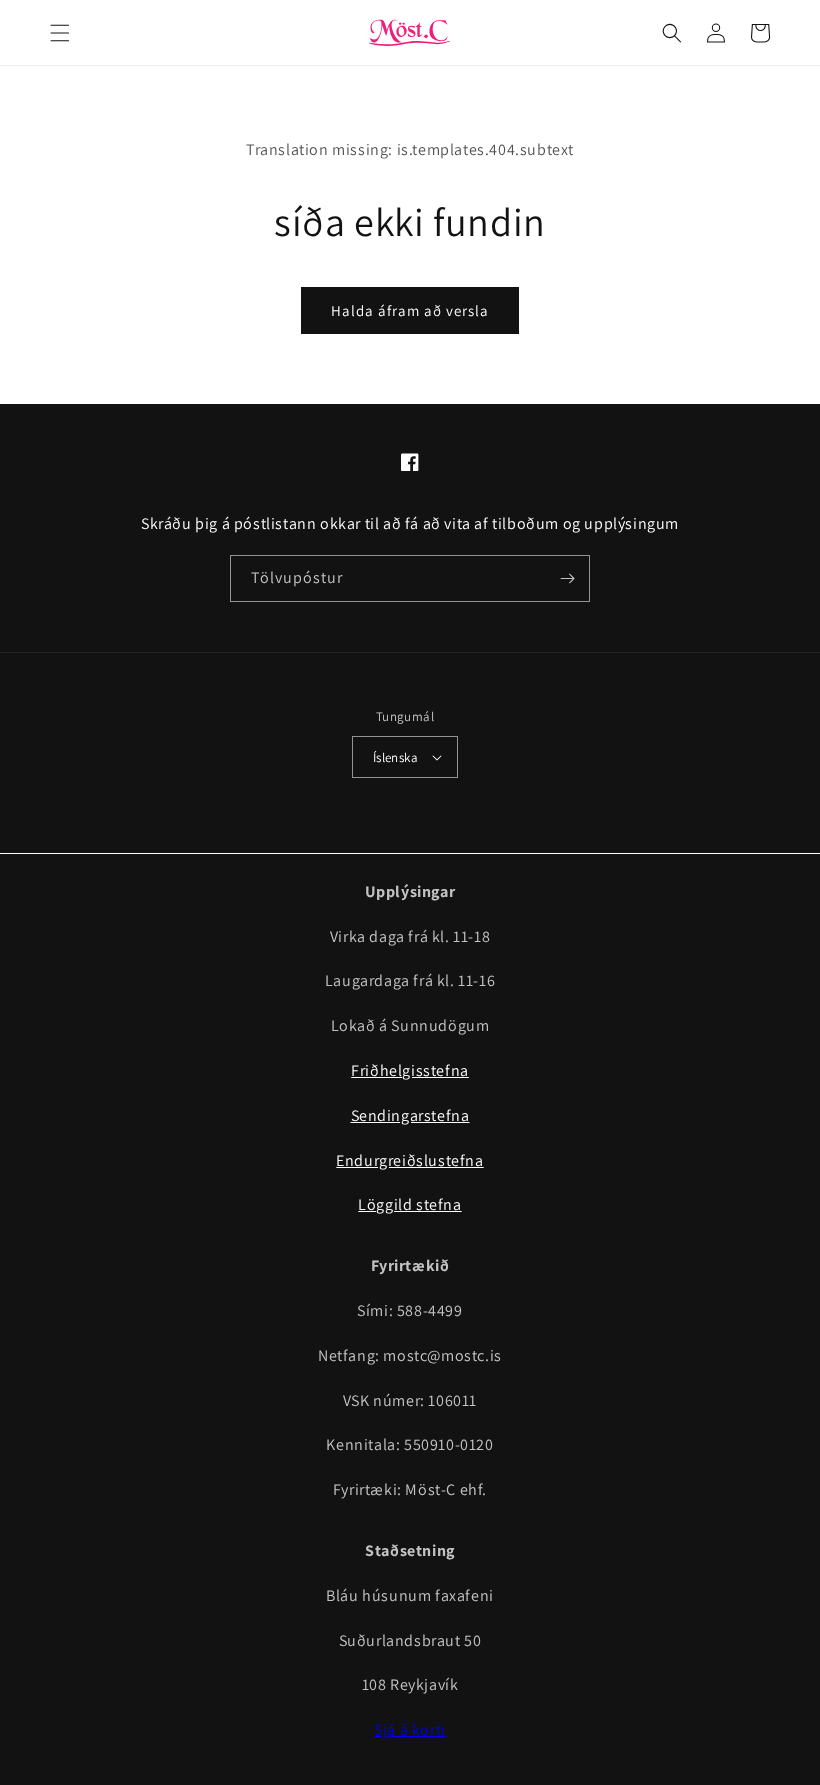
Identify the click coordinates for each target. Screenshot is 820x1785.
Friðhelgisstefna (410, 1070)
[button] (60, 33)
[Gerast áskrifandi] (567, 578)
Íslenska (395, 757)
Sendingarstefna (410, 1115)
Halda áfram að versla (410, 310)
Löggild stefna (409, 1204)
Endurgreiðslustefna (409, 1160)
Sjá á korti (410, 1729)
